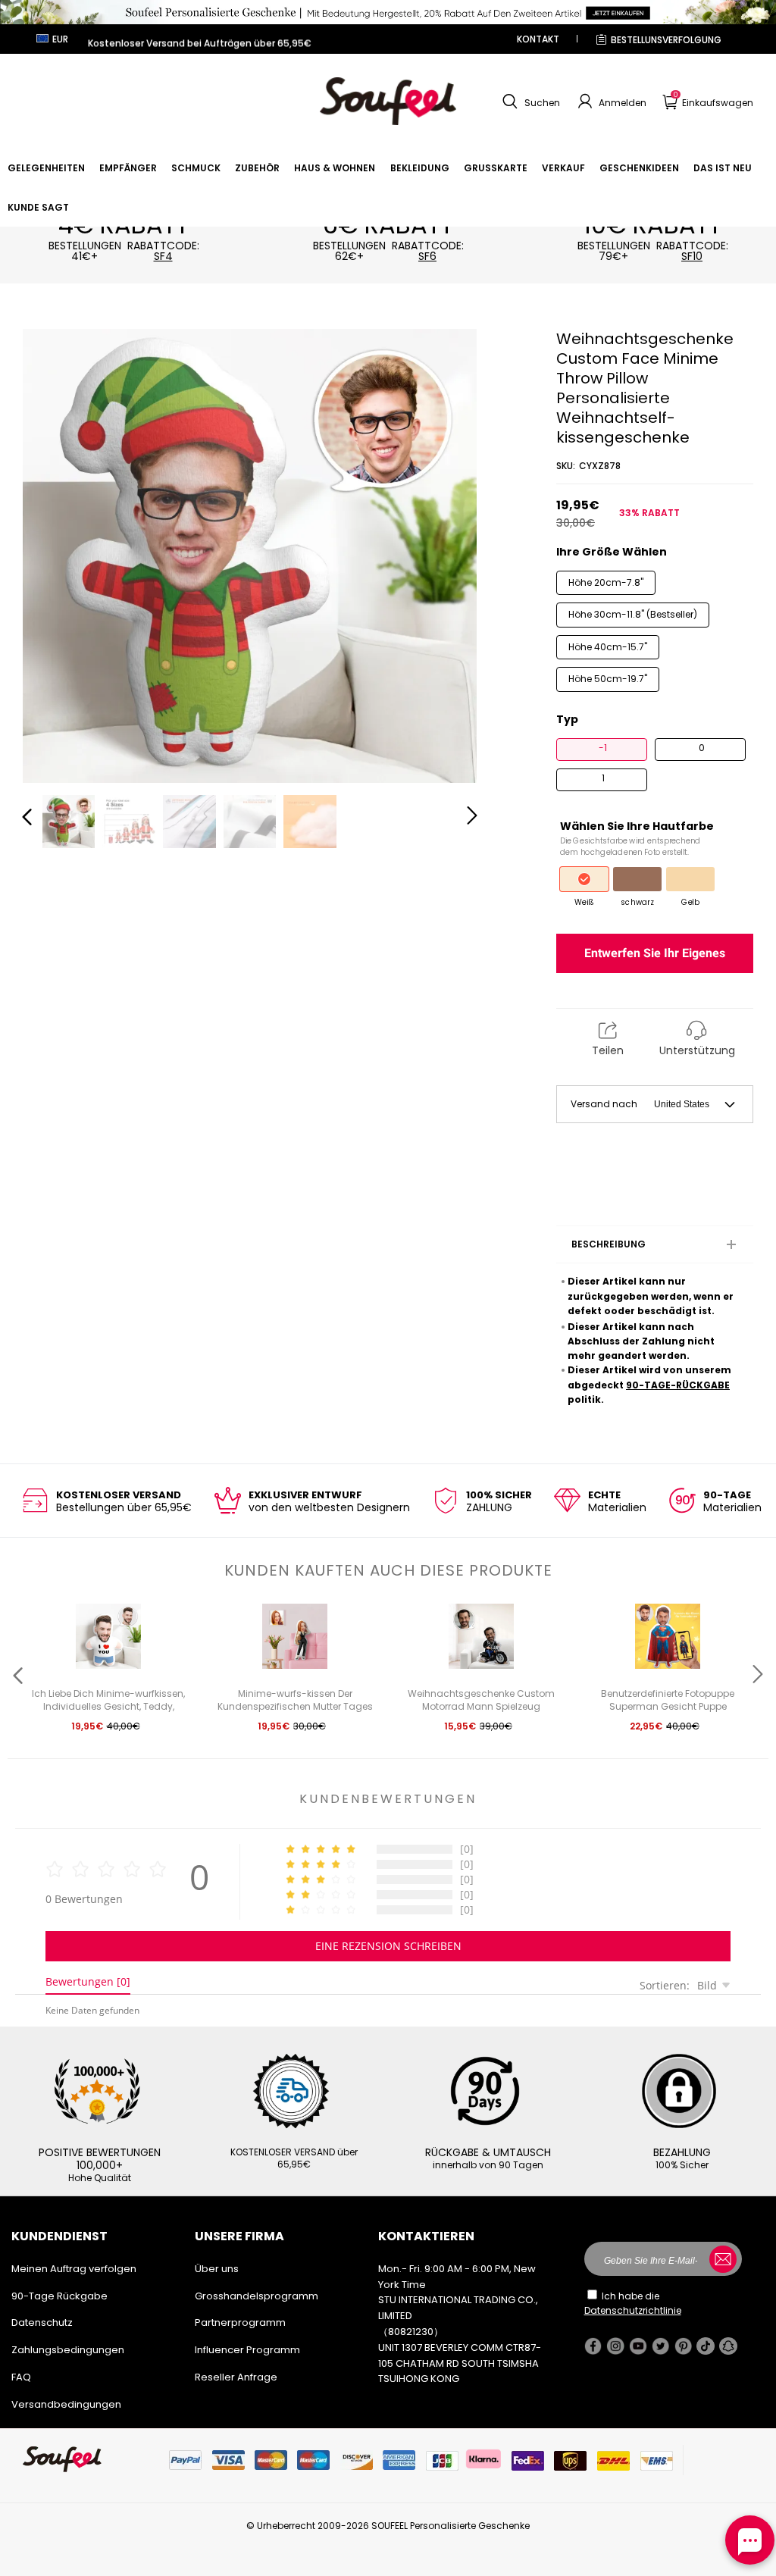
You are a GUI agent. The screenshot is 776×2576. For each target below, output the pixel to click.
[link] (46, 168)
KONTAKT (538, 39)
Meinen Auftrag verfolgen (74, 2269)
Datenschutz (42, 2322)
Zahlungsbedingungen (68, 2350)
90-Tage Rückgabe (59, 2296)
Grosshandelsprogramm (257, 2296)
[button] (529, 102)
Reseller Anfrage (236, 2377)
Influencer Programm (247, 2350)
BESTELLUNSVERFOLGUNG (666, 40)
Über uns (217, 2269)
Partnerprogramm (240, 2322)
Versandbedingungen (66, 2404)
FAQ (21, 2377)
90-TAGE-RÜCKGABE (678, 1385)
